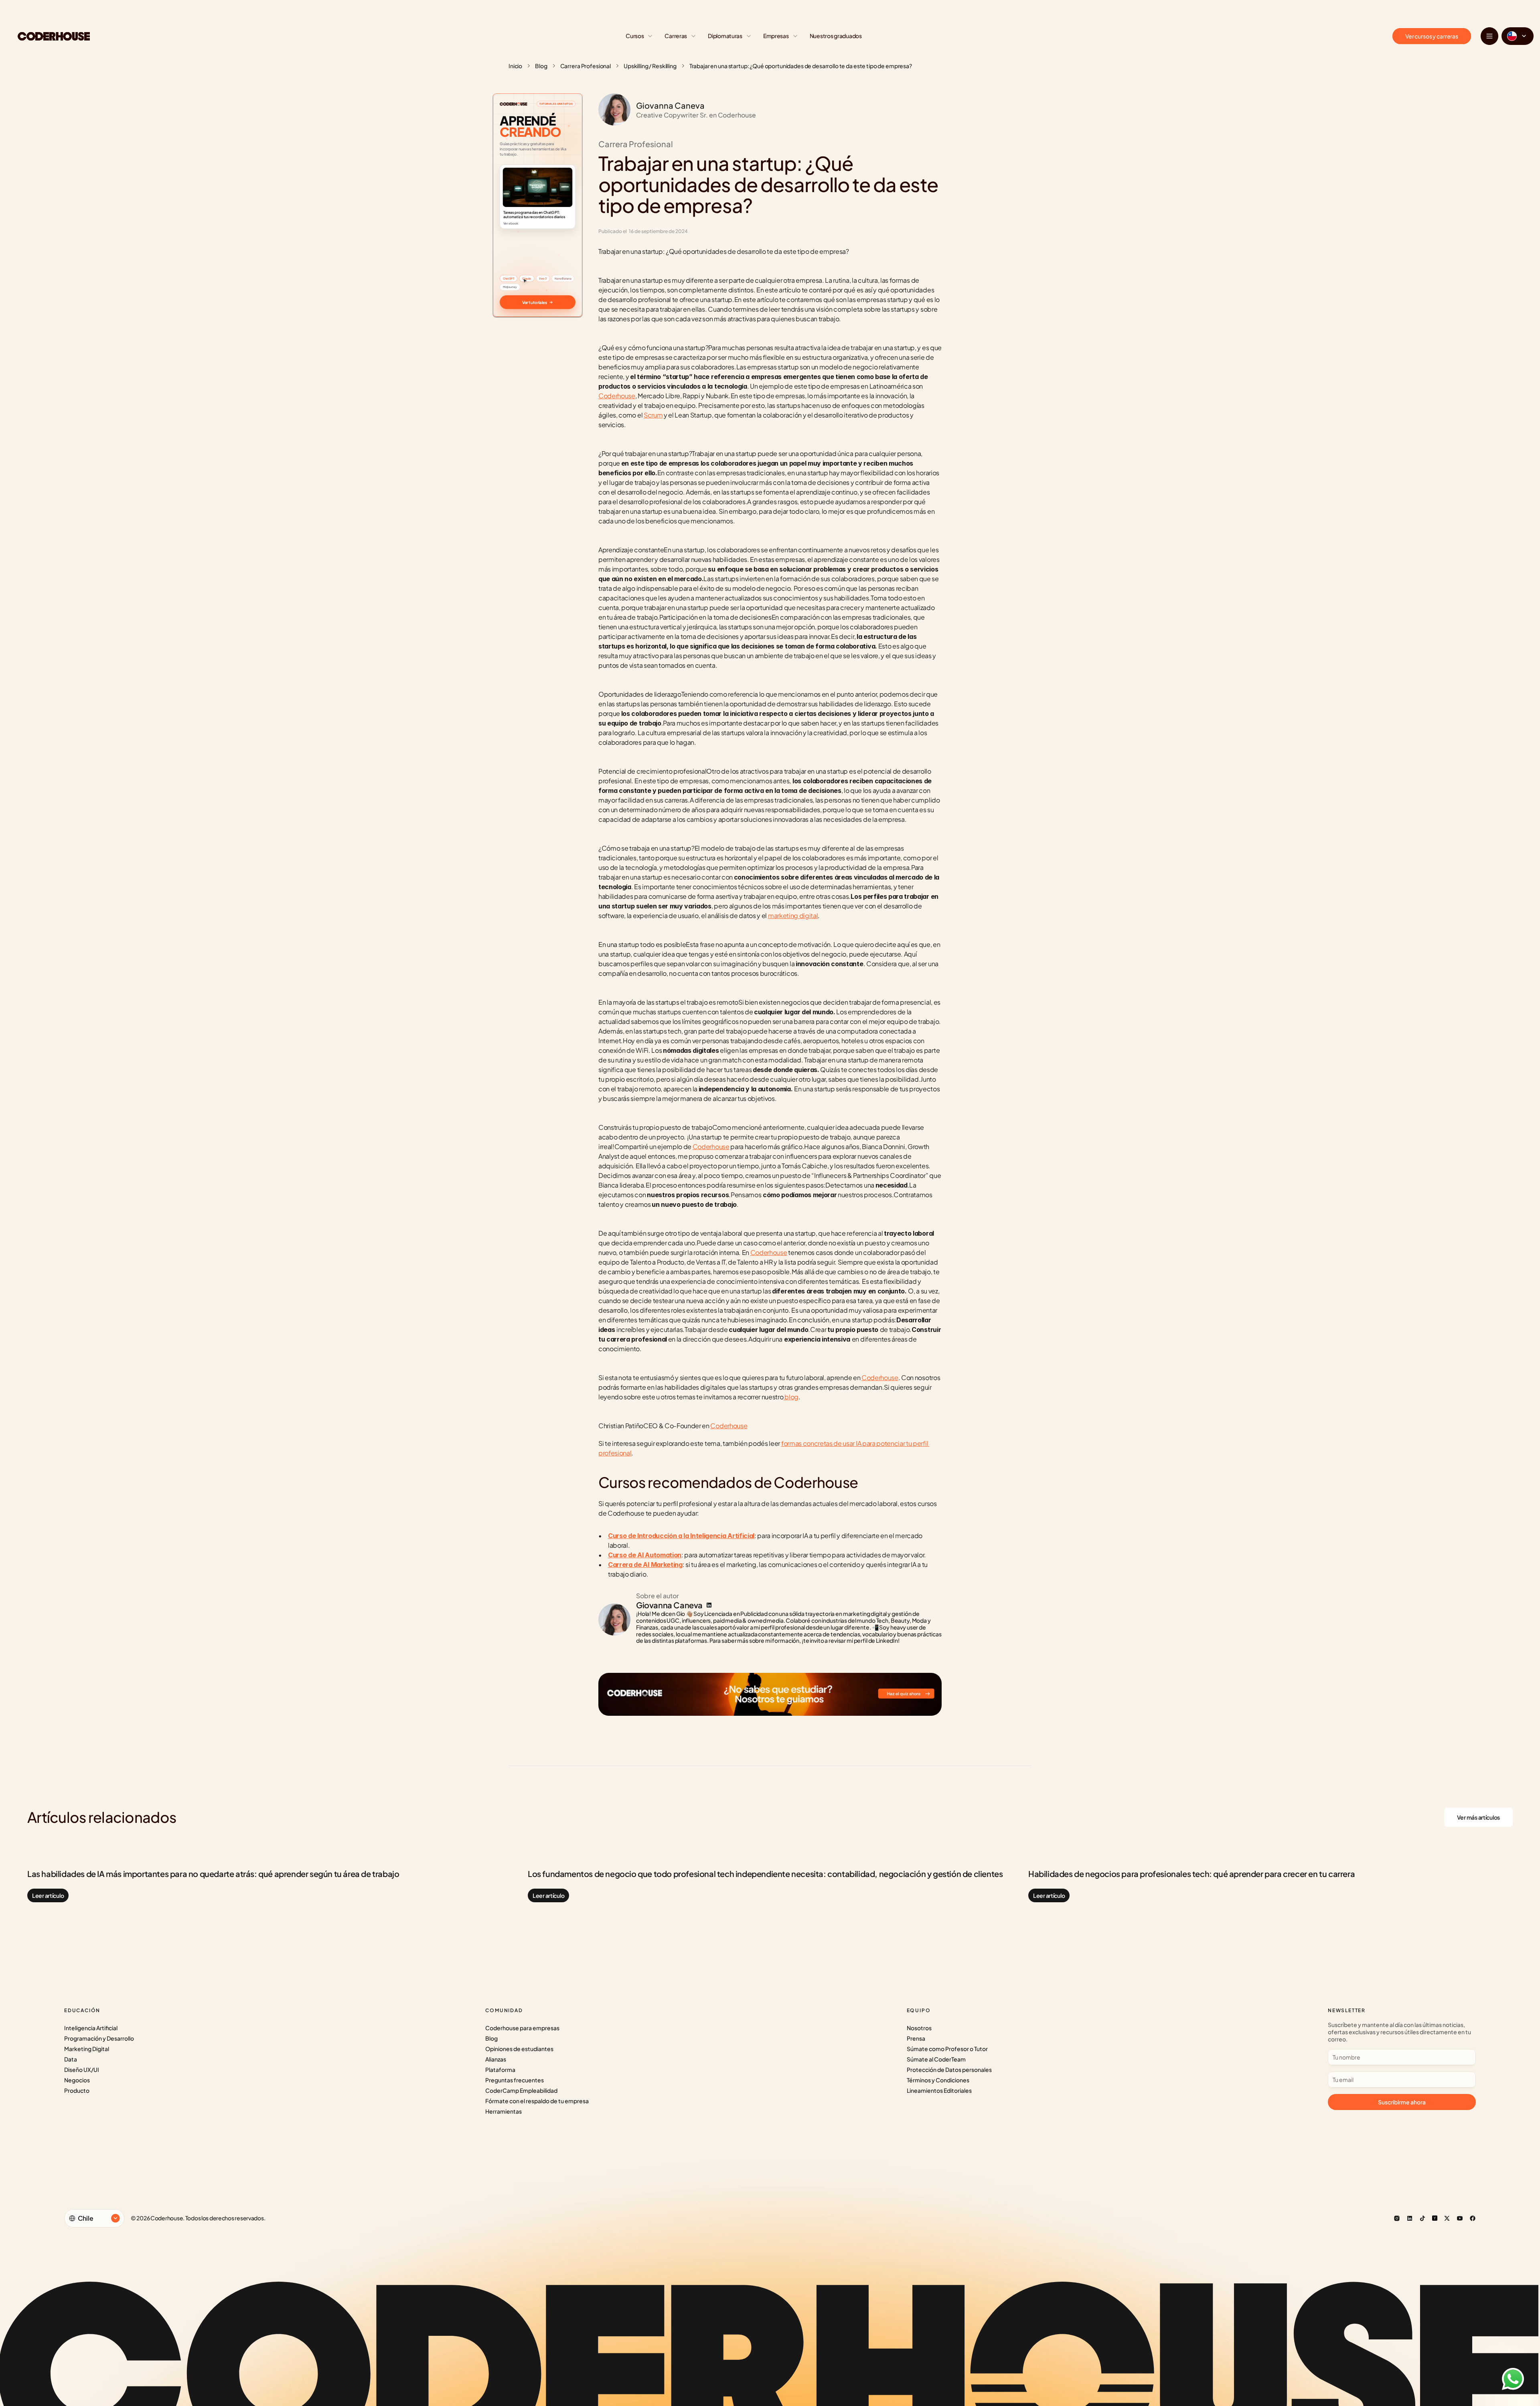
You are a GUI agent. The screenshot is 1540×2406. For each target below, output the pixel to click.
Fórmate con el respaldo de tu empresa (537, 2101)
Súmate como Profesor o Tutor (947, 2049)
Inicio (515, 66)
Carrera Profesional (586, 66)
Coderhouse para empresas (522, 2028)
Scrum (653, 415)
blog (791, 1397)
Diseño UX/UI (82, 2070)
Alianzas (496, 2059)
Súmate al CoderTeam (936, 2059)
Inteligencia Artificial (91, 2028)
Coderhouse (617, 396)
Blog (541, 66)
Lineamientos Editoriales (939, 2090)
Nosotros (919, 2028)
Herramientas (504, 2111)
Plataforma (500, 2070)
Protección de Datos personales (949, 2070)
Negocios (77, 2080)
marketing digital (793, 915)
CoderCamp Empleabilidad (521, 2090)
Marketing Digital (87, 2049)
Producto (77, 2090)
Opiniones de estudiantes (519, 2049)
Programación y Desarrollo (99, 2038)
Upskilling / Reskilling (650, 66)
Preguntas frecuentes (515, 2080)
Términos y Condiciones (938, 2080)
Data (71, 2059)
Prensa (916, 2038)
